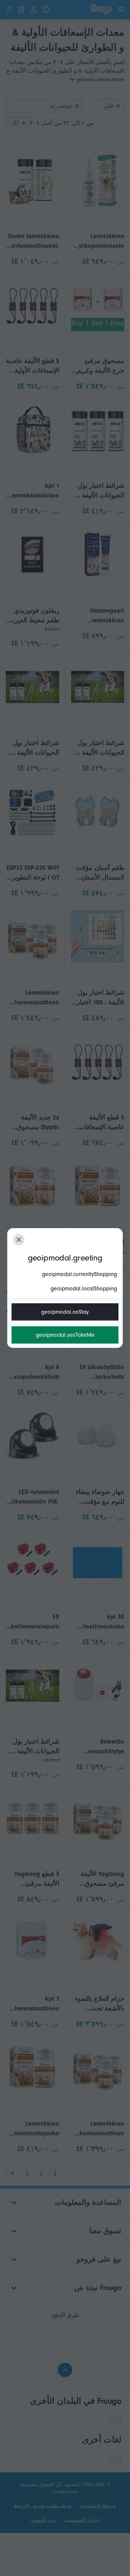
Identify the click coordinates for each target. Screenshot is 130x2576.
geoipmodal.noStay (65, 1312)
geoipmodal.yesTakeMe (65, 1335)
